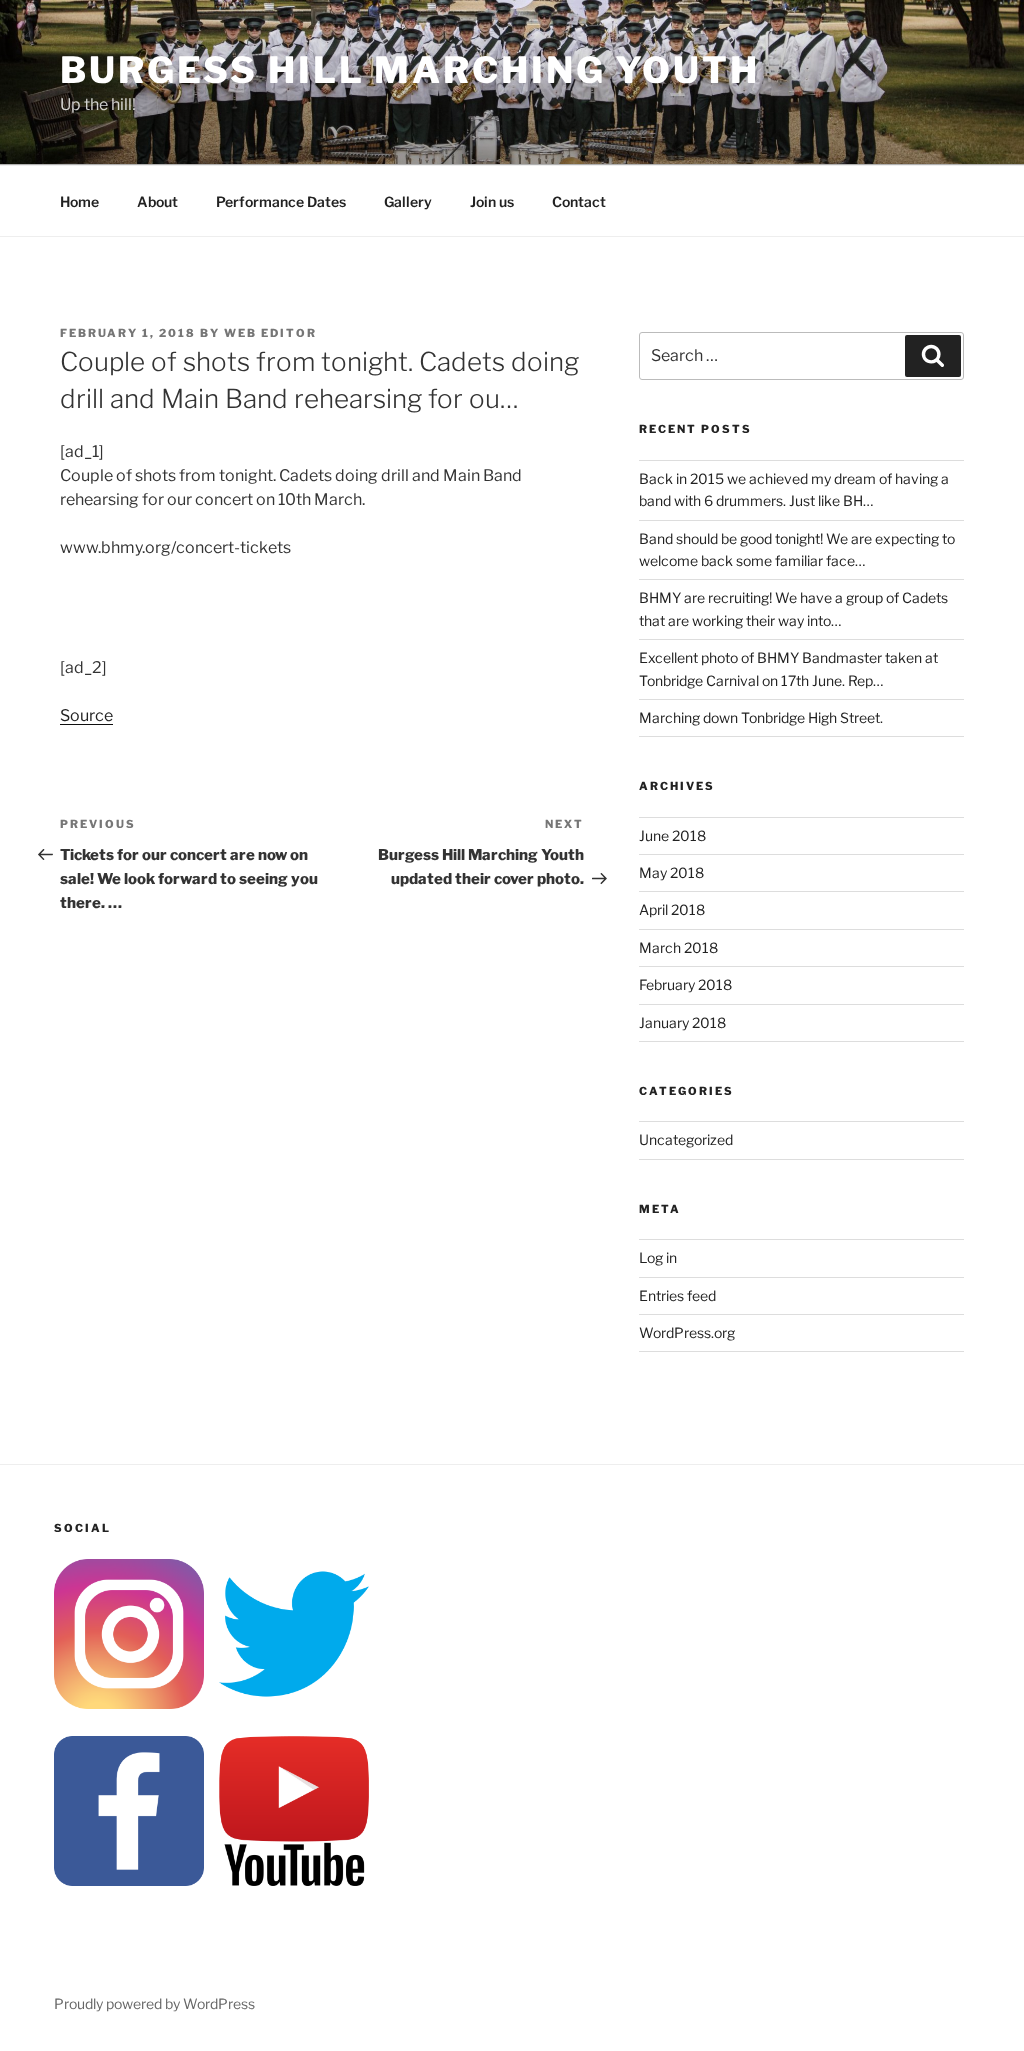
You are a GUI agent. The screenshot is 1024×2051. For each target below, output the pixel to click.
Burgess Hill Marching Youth (410, 70)
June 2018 (672, 835)
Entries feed (677, 1295)
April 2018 (672, 909)
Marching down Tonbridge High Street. (761, 717)
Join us (492, 201)
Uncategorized (686, 1139)
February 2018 (685, 984)
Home (79, 201)
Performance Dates (281, 201)
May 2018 (671, 872)
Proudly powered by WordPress (154, 2003)
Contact (579, 201)
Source (86, 715)
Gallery (408, 201)
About (157, 201)
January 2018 (682, 1022)
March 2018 (678, 947)
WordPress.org (687, 1332)
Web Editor (270, 333)
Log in (658, 1257)
